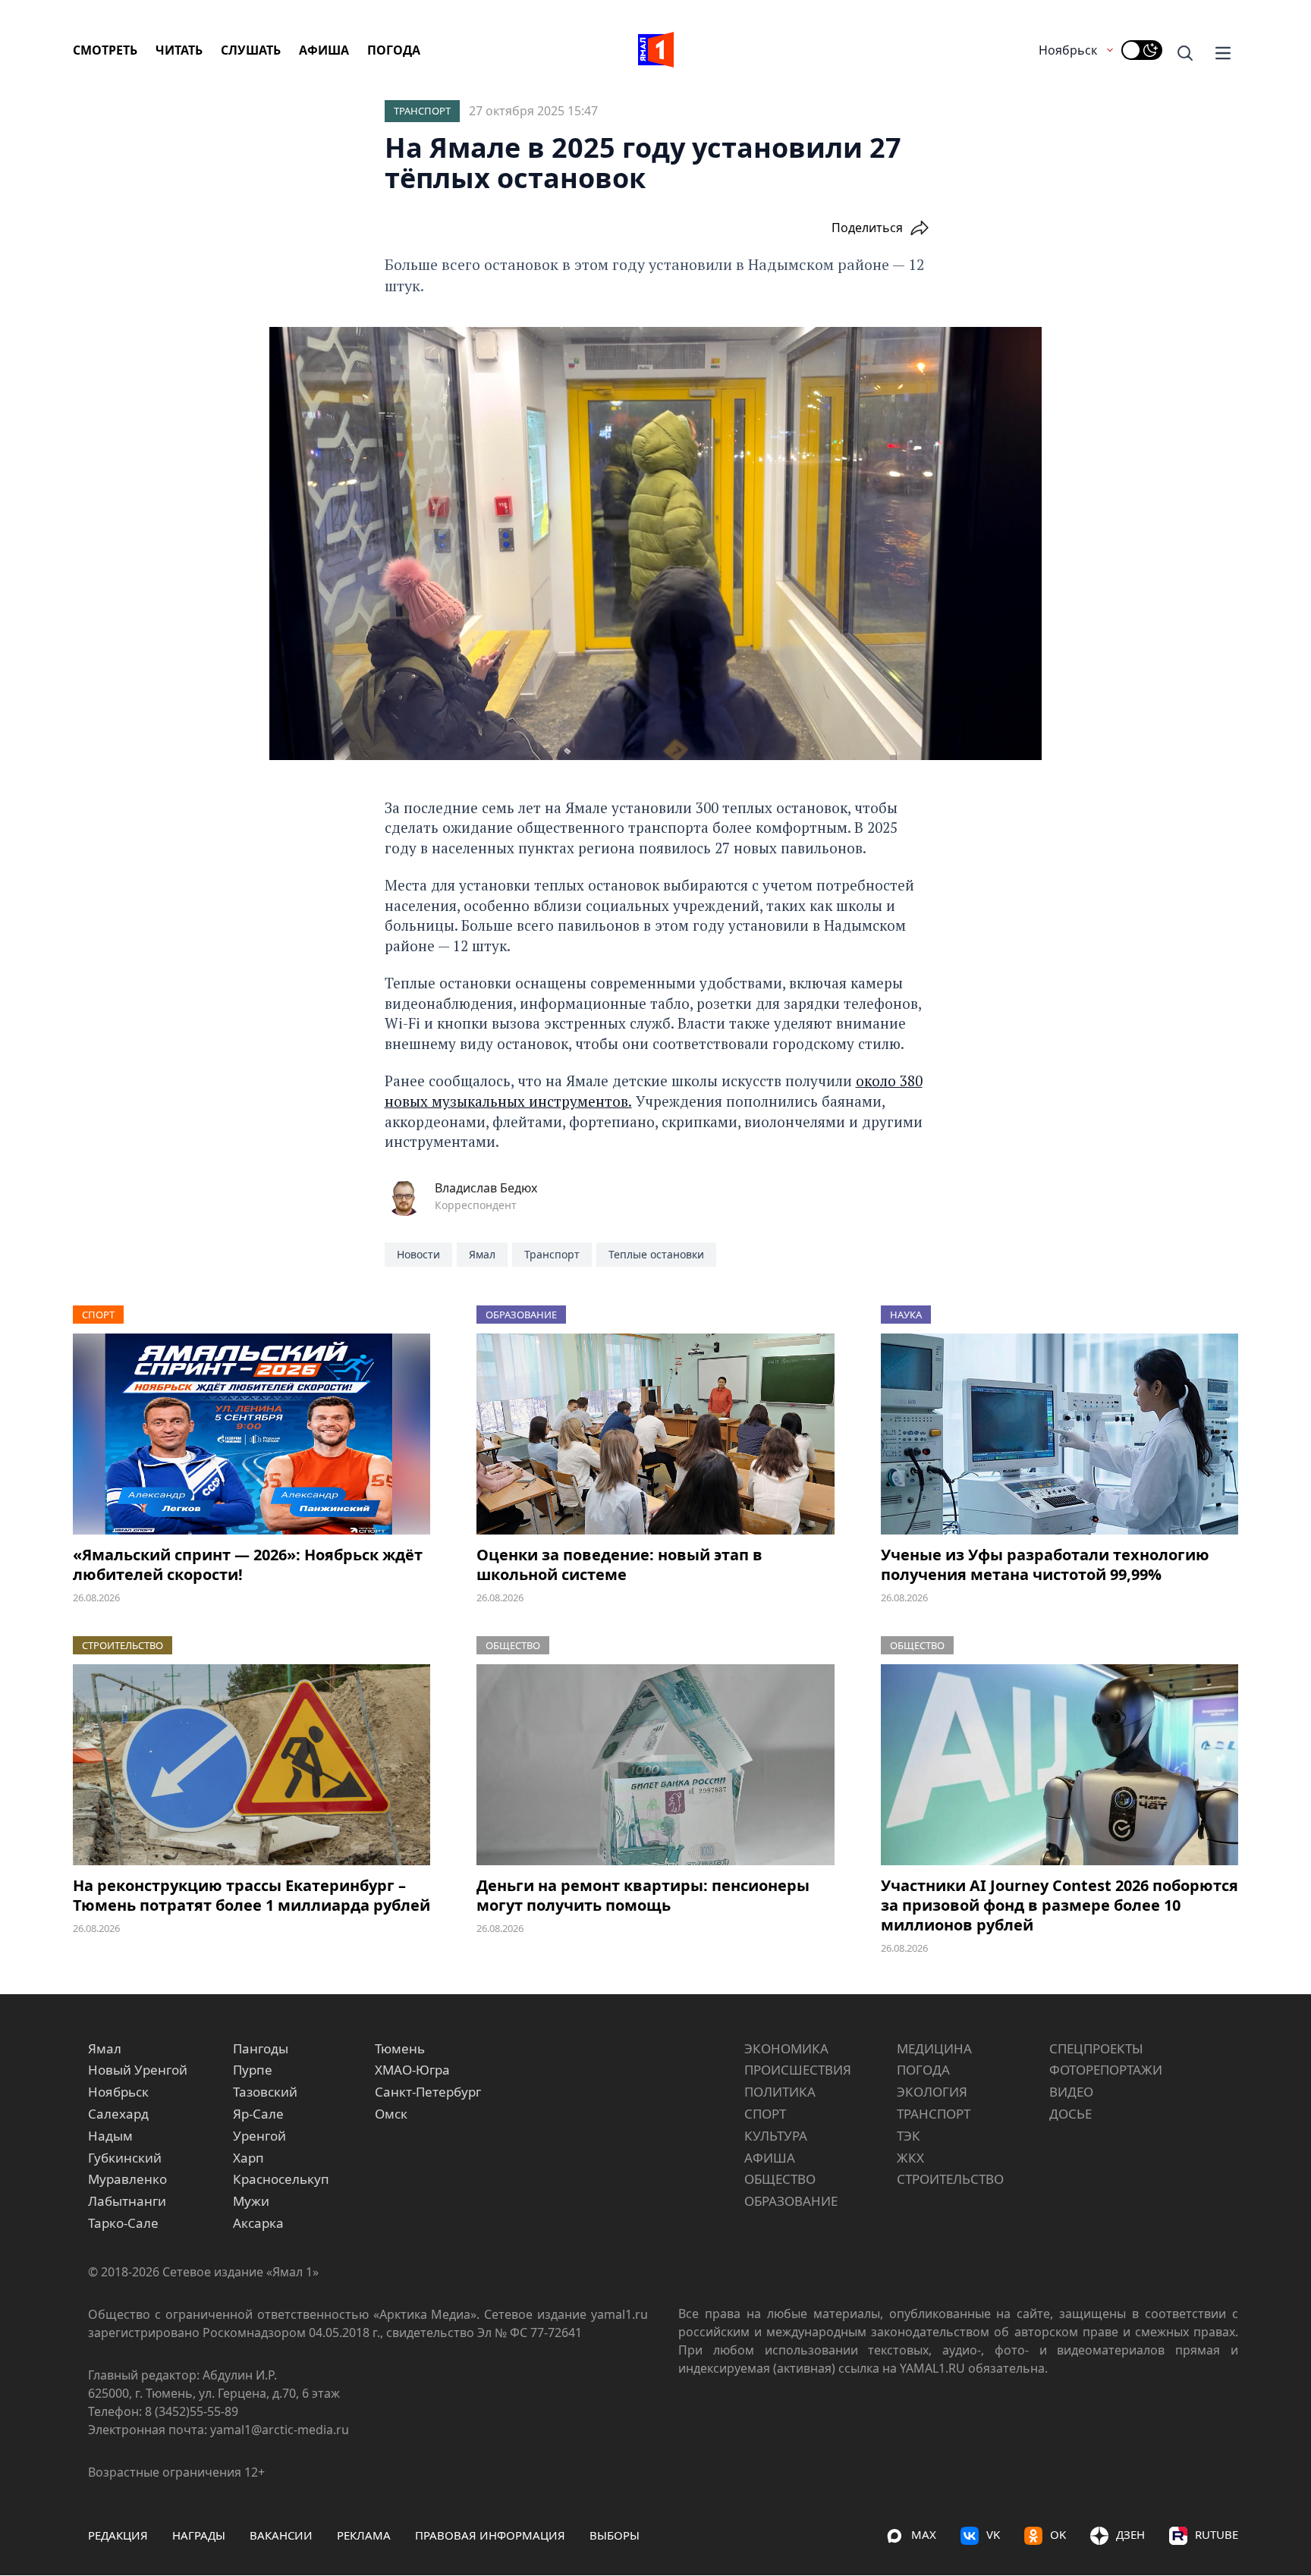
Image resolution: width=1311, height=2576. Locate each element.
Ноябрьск (1068, 50)
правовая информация (490, 2535)
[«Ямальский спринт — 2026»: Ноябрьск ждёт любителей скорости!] (252, 1434)
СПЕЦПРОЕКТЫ (1096, 2048)
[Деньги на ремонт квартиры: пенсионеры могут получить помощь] (655, 1765)
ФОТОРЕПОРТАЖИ (1106, 2070)
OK (1058, 2534)
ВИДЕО (1071, 2092)
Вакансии (281, 2535)
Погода (394, 50)
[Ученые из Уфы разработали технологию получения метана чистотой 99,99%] (1059, 1434)
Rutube (1217, 2534)
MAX (924, 2534)
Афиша (324, 50)
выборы (615, 2535)
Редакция (118, 2535)
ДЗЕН (1130, 2534)
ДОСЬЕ (1070, 2114)
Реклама (364, 2535)
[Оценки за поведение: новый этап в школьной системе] (655, 1434)
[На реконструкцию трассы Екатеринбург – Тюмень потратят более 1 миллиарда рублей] (252, 1765)
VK (993, 2534)
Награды (199, 2535)
